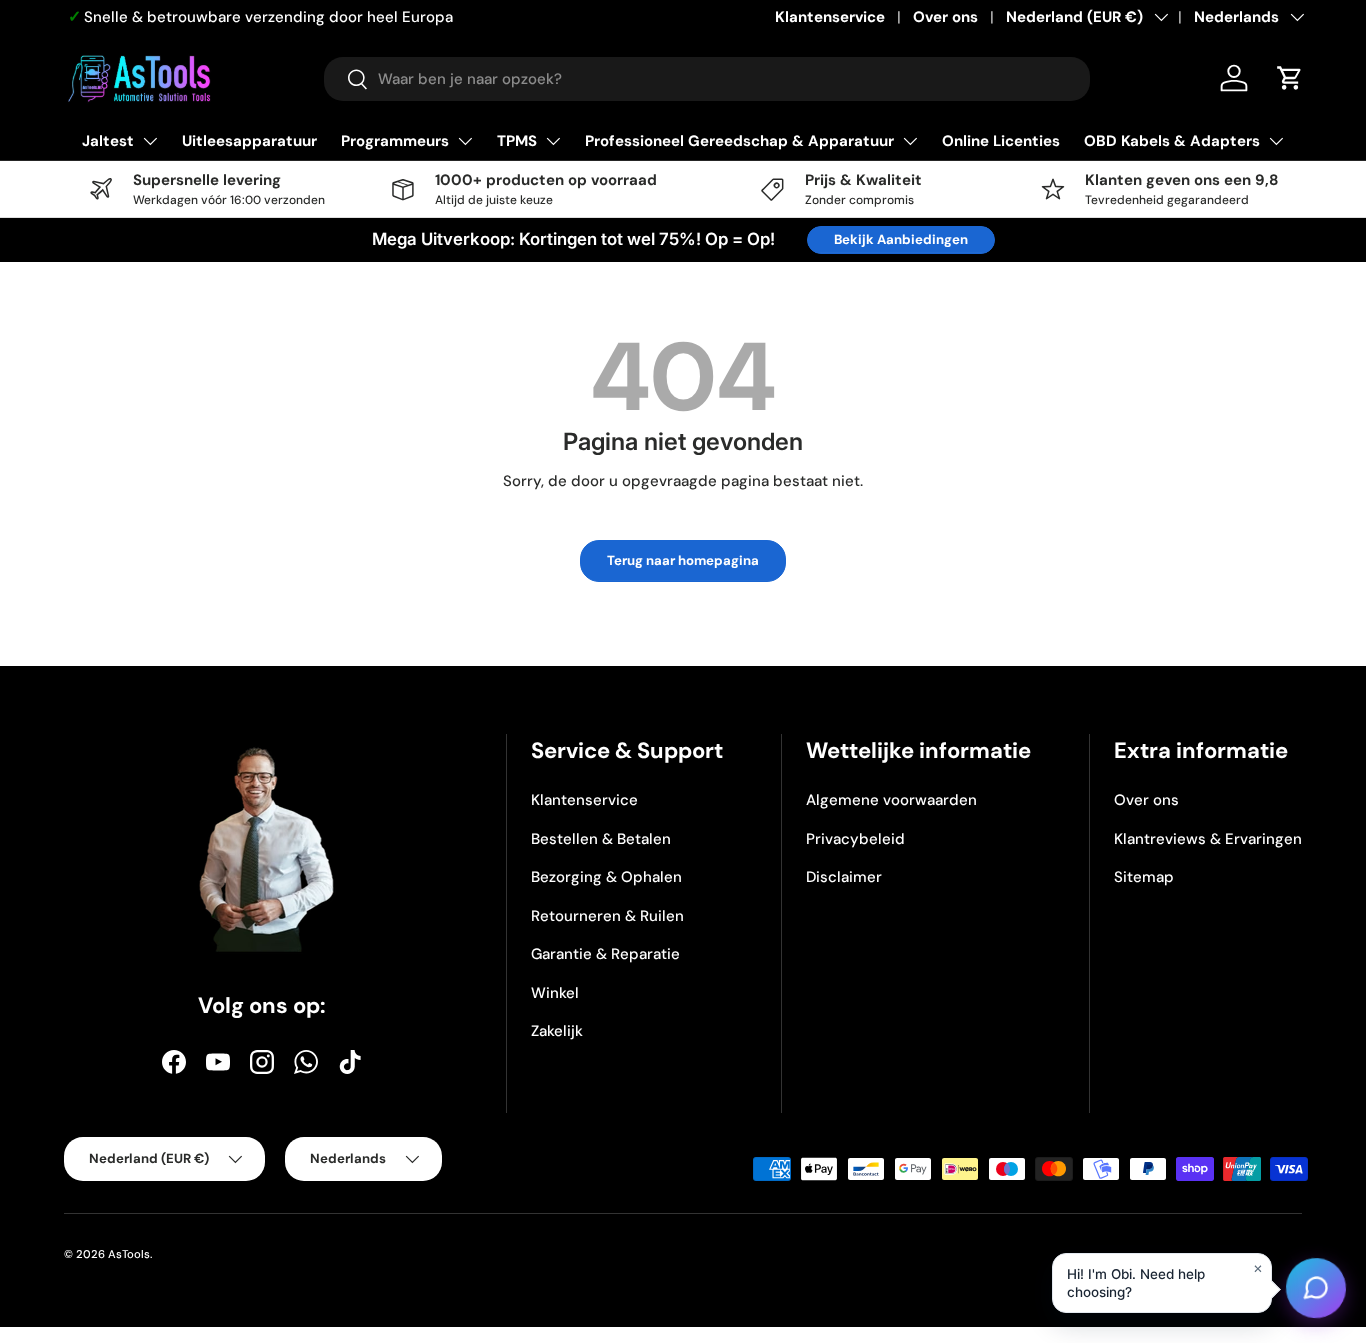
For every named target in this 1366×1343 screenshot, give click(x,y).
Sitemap (1144, 877)
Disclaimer (844, 877)
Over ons (945, 17)
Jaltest (108, 141)
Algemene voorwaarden (891, 800)
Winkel (555, 993)
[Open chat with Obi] (1316, 1293)
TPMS (517, 141)
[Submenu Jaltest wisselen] (150, 141)
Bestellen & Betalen (601, 839)
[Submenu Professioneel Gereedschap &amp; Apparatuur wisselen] (910, 141)
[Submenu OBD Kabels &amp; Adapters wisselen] (1276, 141)
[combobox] (706, 79)
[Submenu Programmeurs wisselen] (465, 141)
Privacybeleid (855, 839)
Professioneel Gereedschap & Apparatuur (739, 141)
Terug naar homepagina (683, 560)
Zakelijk (557, 1031)
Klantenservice (830, 17)
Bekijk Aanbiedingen (901, 239)
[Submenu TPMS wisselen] (553, 141)
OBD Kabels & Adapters (1172, 141)
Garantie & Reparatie (605, 954)
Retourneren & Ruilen (607, 916)
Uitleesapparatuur (249, 141)
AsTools (129, 1254)
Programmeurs (395, 141)
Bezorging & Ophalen (606, 877)
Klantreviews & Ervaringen (1208, 839)
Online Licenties (1001, 141)
